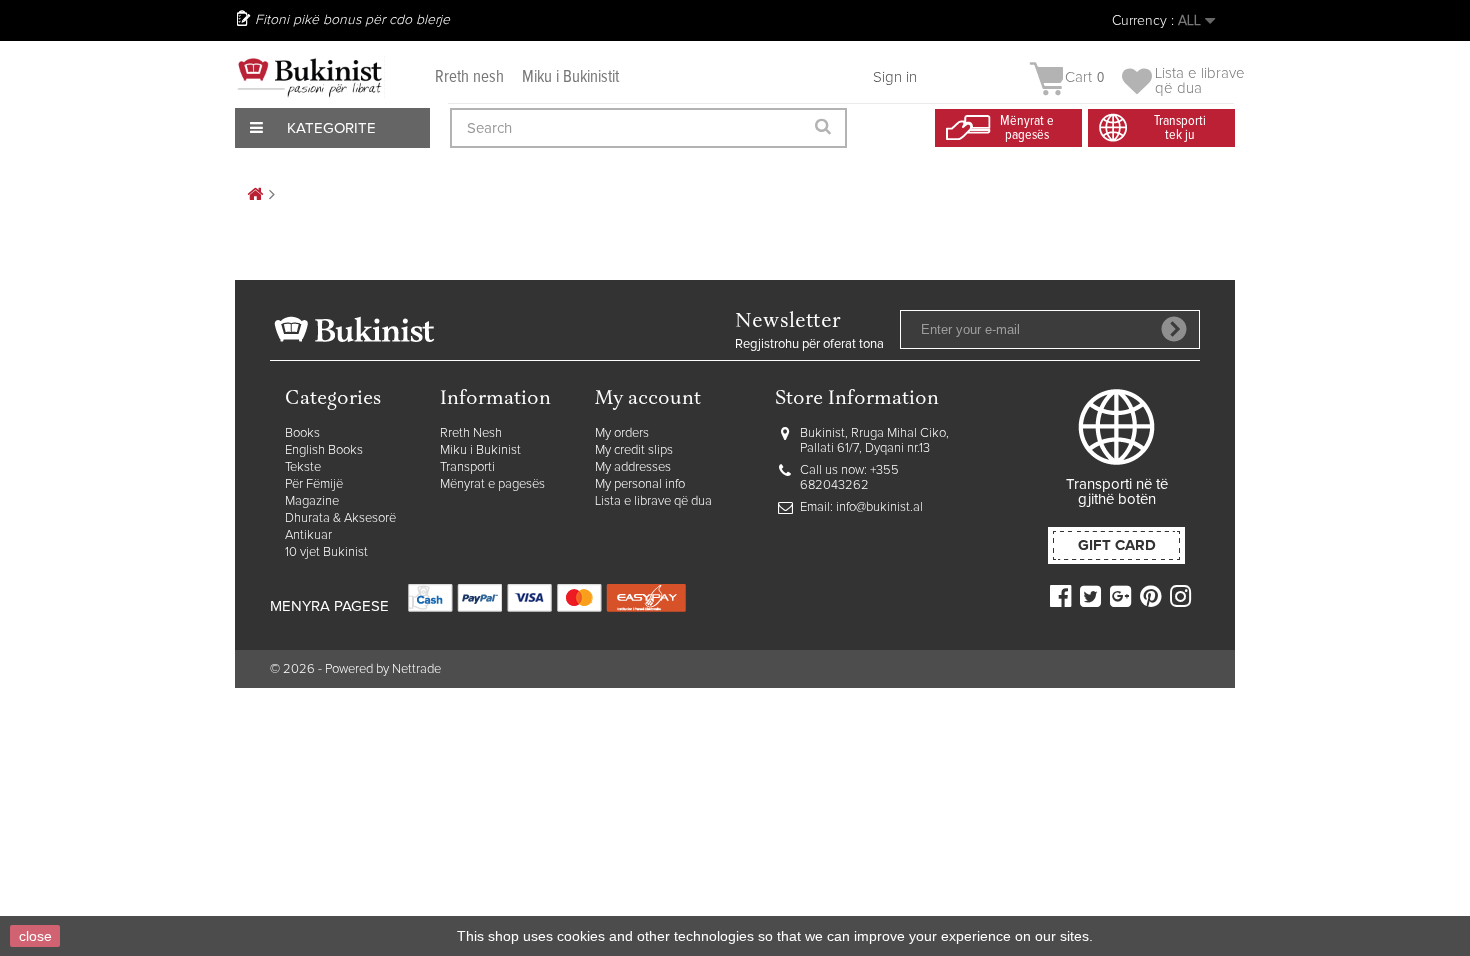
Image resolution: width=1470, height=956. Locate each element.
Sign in (895, 77)
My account (648, 399)
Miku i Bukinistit (570, 77)
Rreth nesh (469, 77)
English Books (324, 450)
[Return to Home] (255, 195)
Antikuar (308, 535)
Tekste (303, 467)
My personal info (640, 484)
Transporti (467, 467)
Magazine (312, 501)
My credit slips (634, 450)
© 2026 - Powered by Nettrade (355, 669)
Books (302, 433)
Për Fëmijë (314, 484)
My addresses (633, 467)
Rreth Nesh (471, 433)
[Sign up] (1174, 329)
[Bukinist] (310, 77)
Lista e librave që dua (653, 501)
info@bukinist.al (879, 507)
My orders (622, 433)
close (35, 936)
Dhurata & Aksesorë (340, 518)
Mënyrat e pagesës (492, 484)
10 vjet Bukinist (326, 552)
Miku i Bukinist (480, 450)
